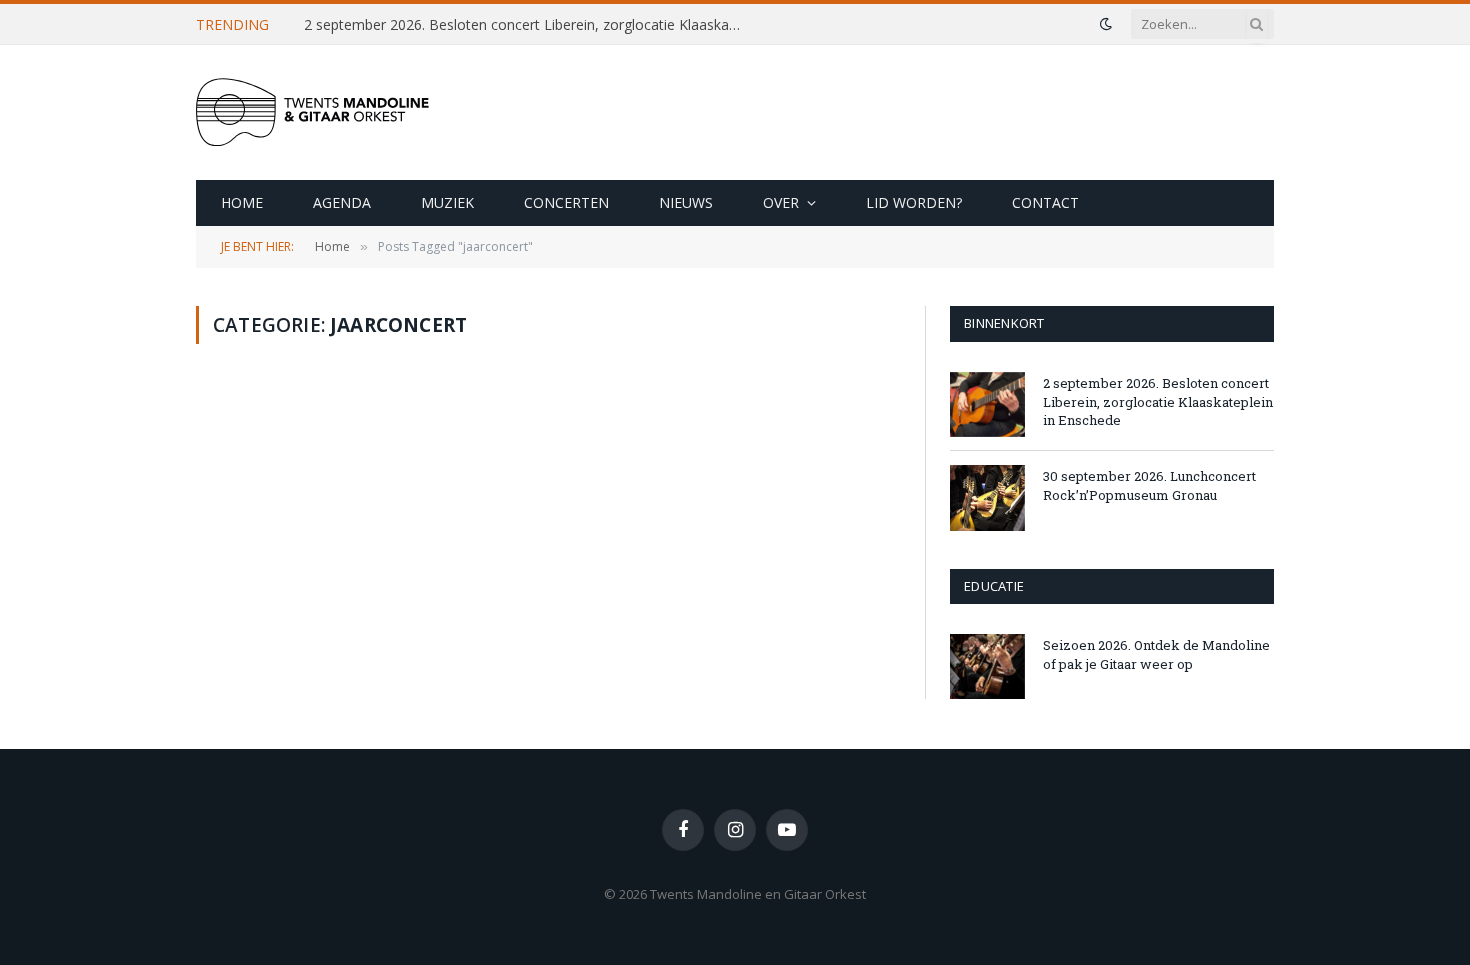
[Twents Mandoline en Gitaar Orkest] (346, 112)
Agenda (342, 202)
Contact (1045, 202)
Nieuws (686, 202)
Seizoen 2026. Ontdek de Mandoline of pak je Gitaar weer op (1156, 654)
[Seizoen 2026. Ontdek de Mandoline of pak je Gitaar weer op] (987, 666)
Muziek (447, 202)
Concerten (566, 202)
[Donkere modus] (1106, 24)
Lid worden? (914, 202)
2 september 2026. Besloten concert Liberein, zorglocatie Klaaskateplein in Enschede (529, 25)
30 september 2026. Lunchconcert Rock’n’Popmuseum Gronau (1149, 485)
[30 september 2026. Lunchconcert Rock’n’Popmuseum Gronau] (987, 497)
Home (242, 202)
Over (781, 202)
